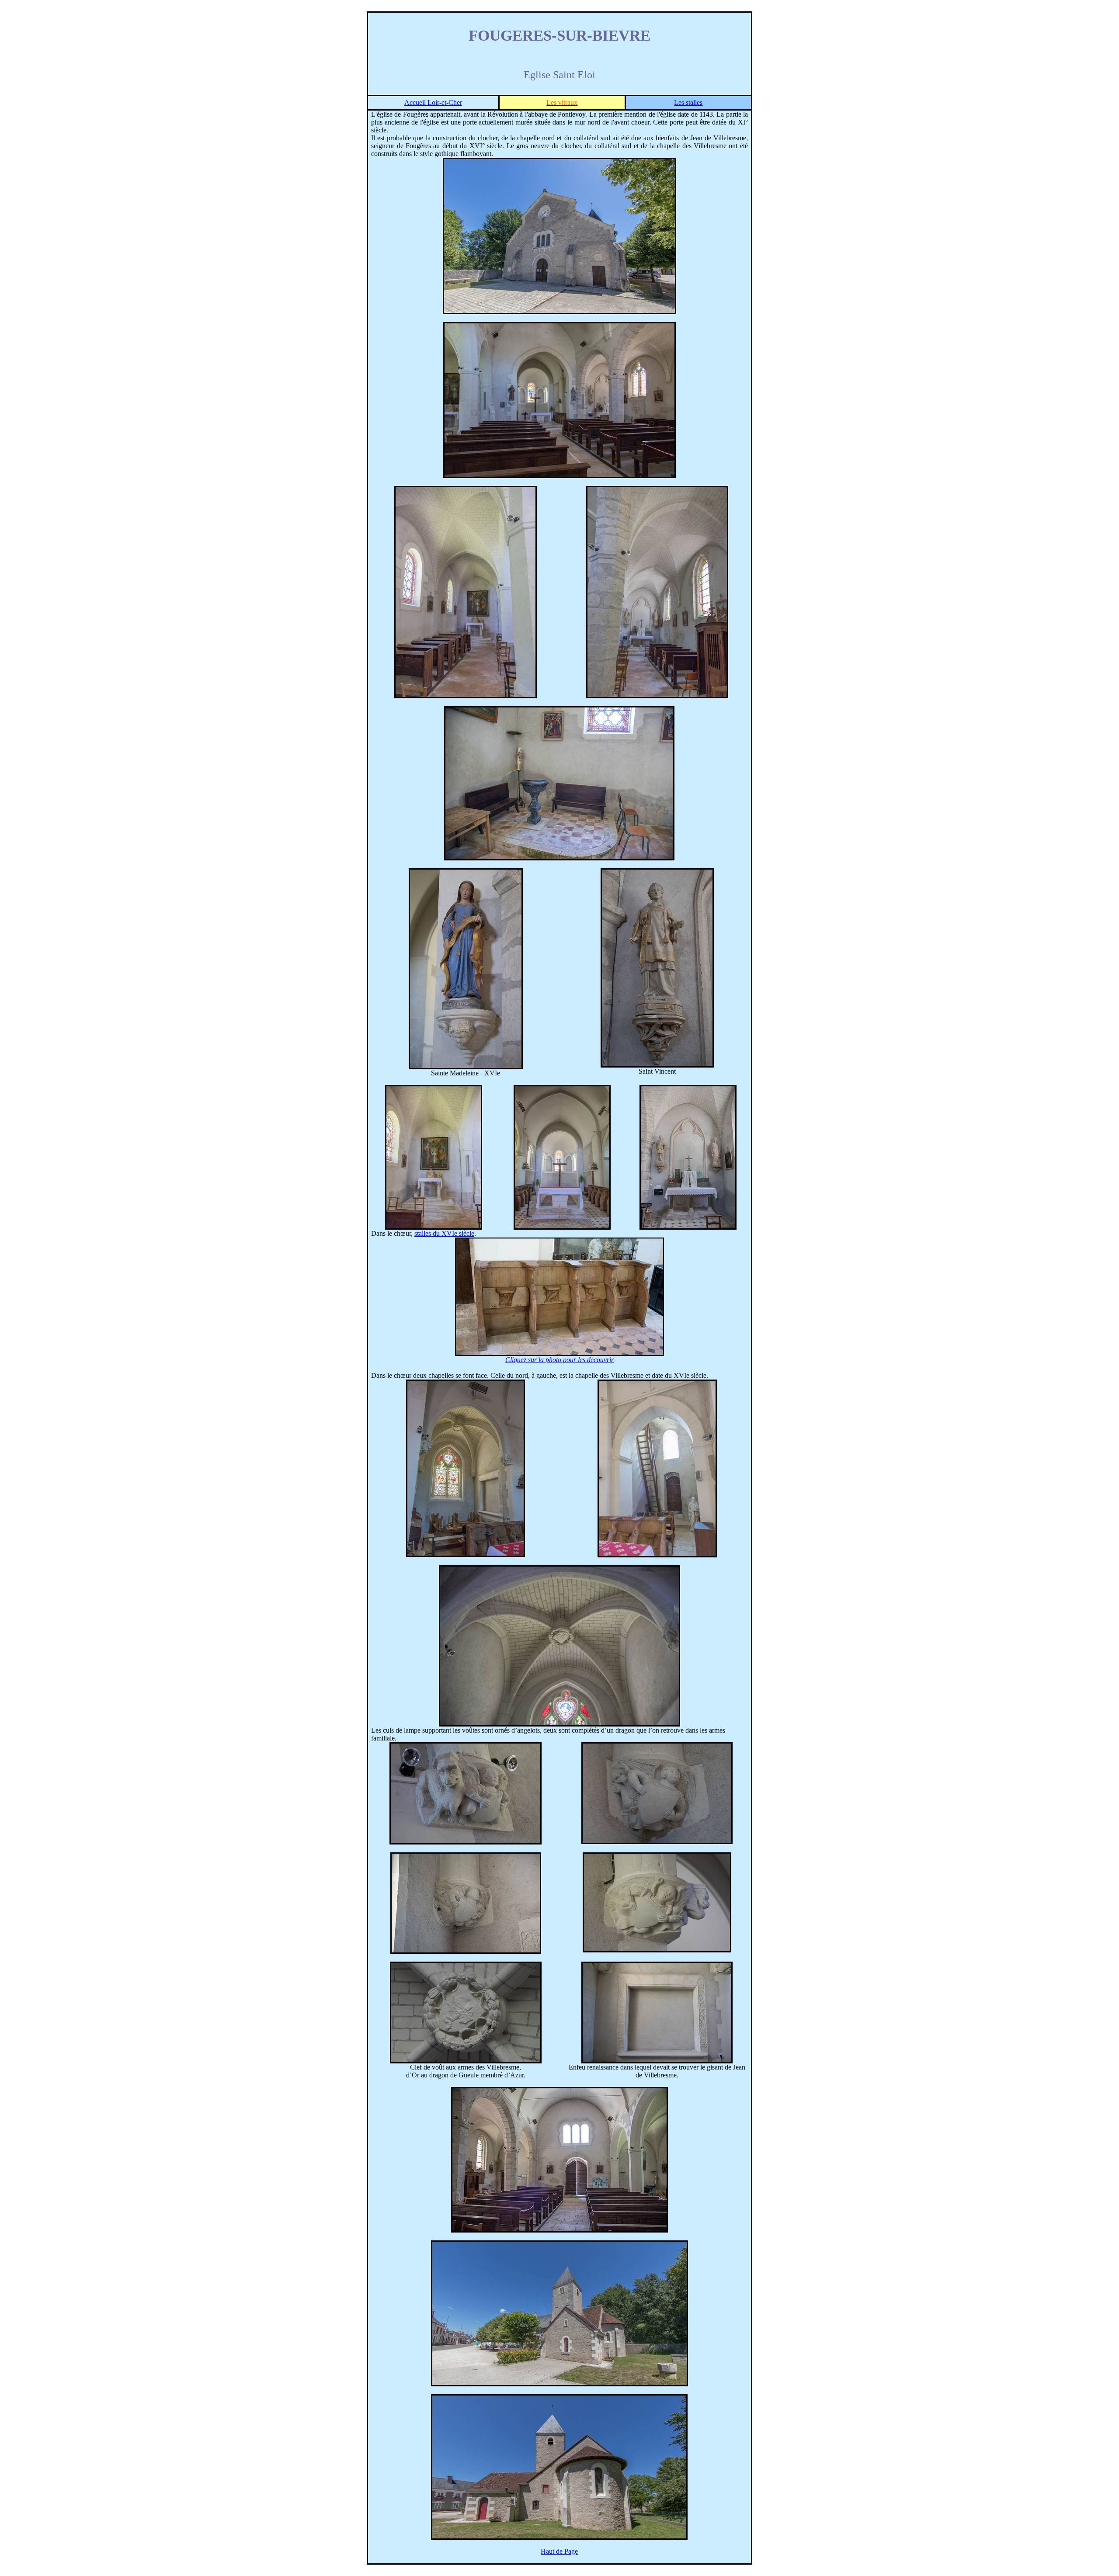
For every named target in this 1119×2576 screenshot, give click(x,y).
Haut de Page (559, 2551)
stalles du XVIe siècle (444, 1233)
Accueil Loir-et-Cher (433, 102)
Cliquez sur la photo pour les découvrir (559, 1360)
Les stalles (688, 102)
